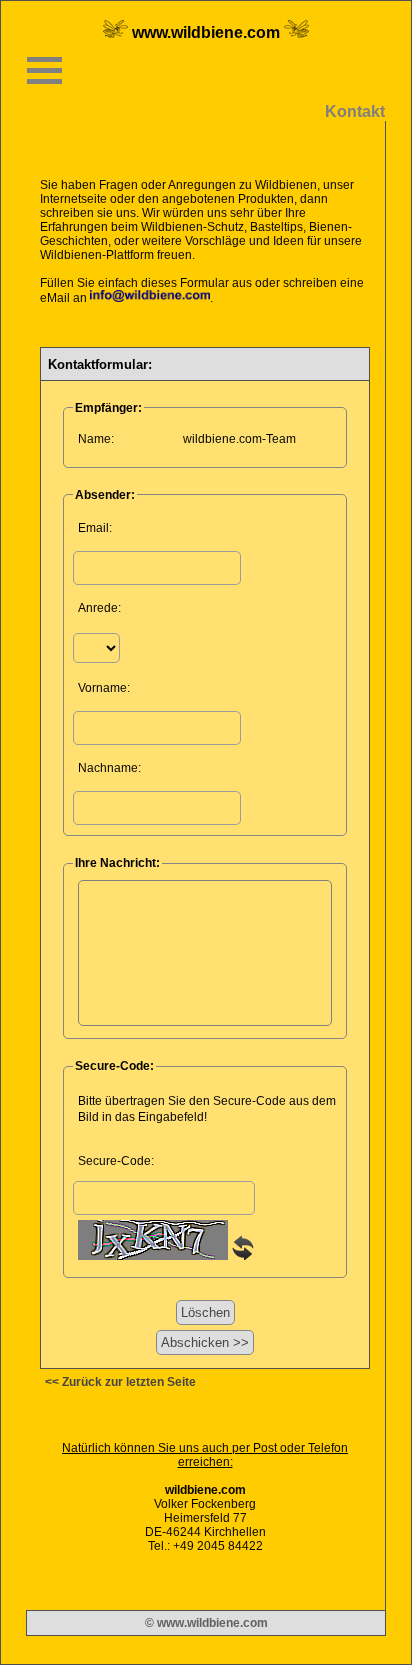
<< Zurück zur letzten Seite (120, 1382)
